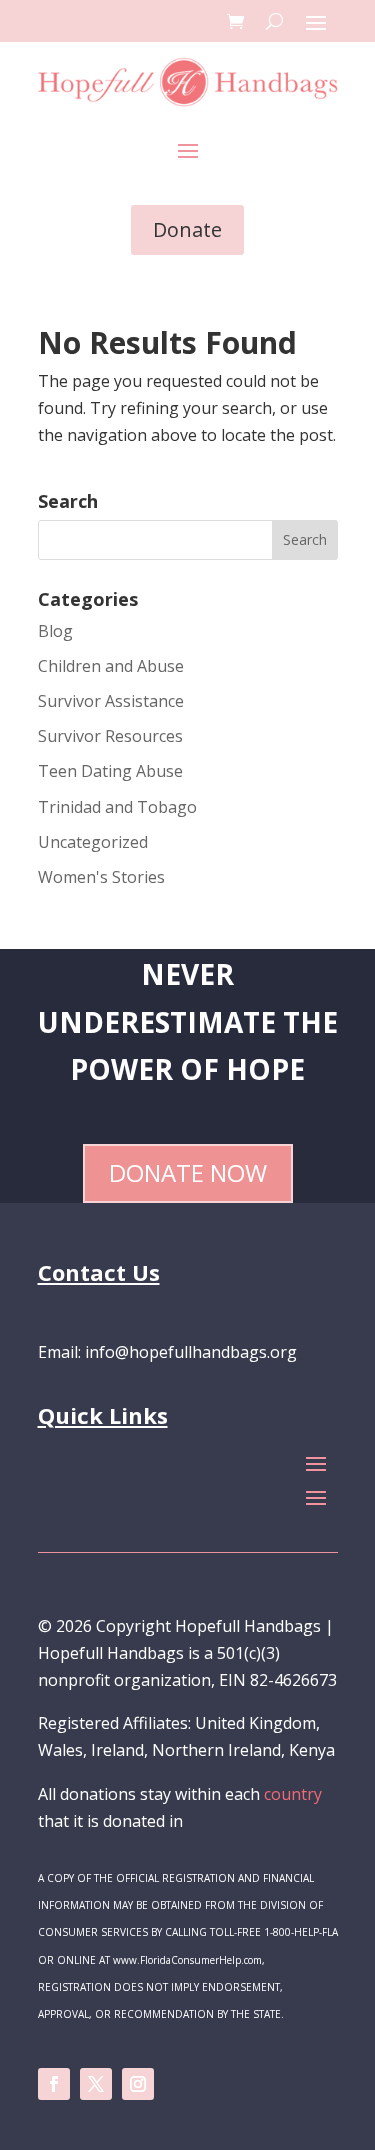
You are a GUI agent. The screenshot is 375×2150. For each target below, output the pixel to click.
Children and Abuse (111, 666)
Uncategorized (93, 842)
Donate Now (188, 1172)
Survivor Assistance (111, 701)
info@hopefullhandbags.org (191, 1352)
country (293, 1794)
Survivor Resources (110, 736)
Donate (187, 229)
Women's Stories (101, 877)
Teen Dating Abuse (110, 771)
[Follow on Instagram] (138, 2084)
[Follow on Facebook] (54, 2084)
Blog (55, 631)
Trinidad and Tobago (117, 807)
